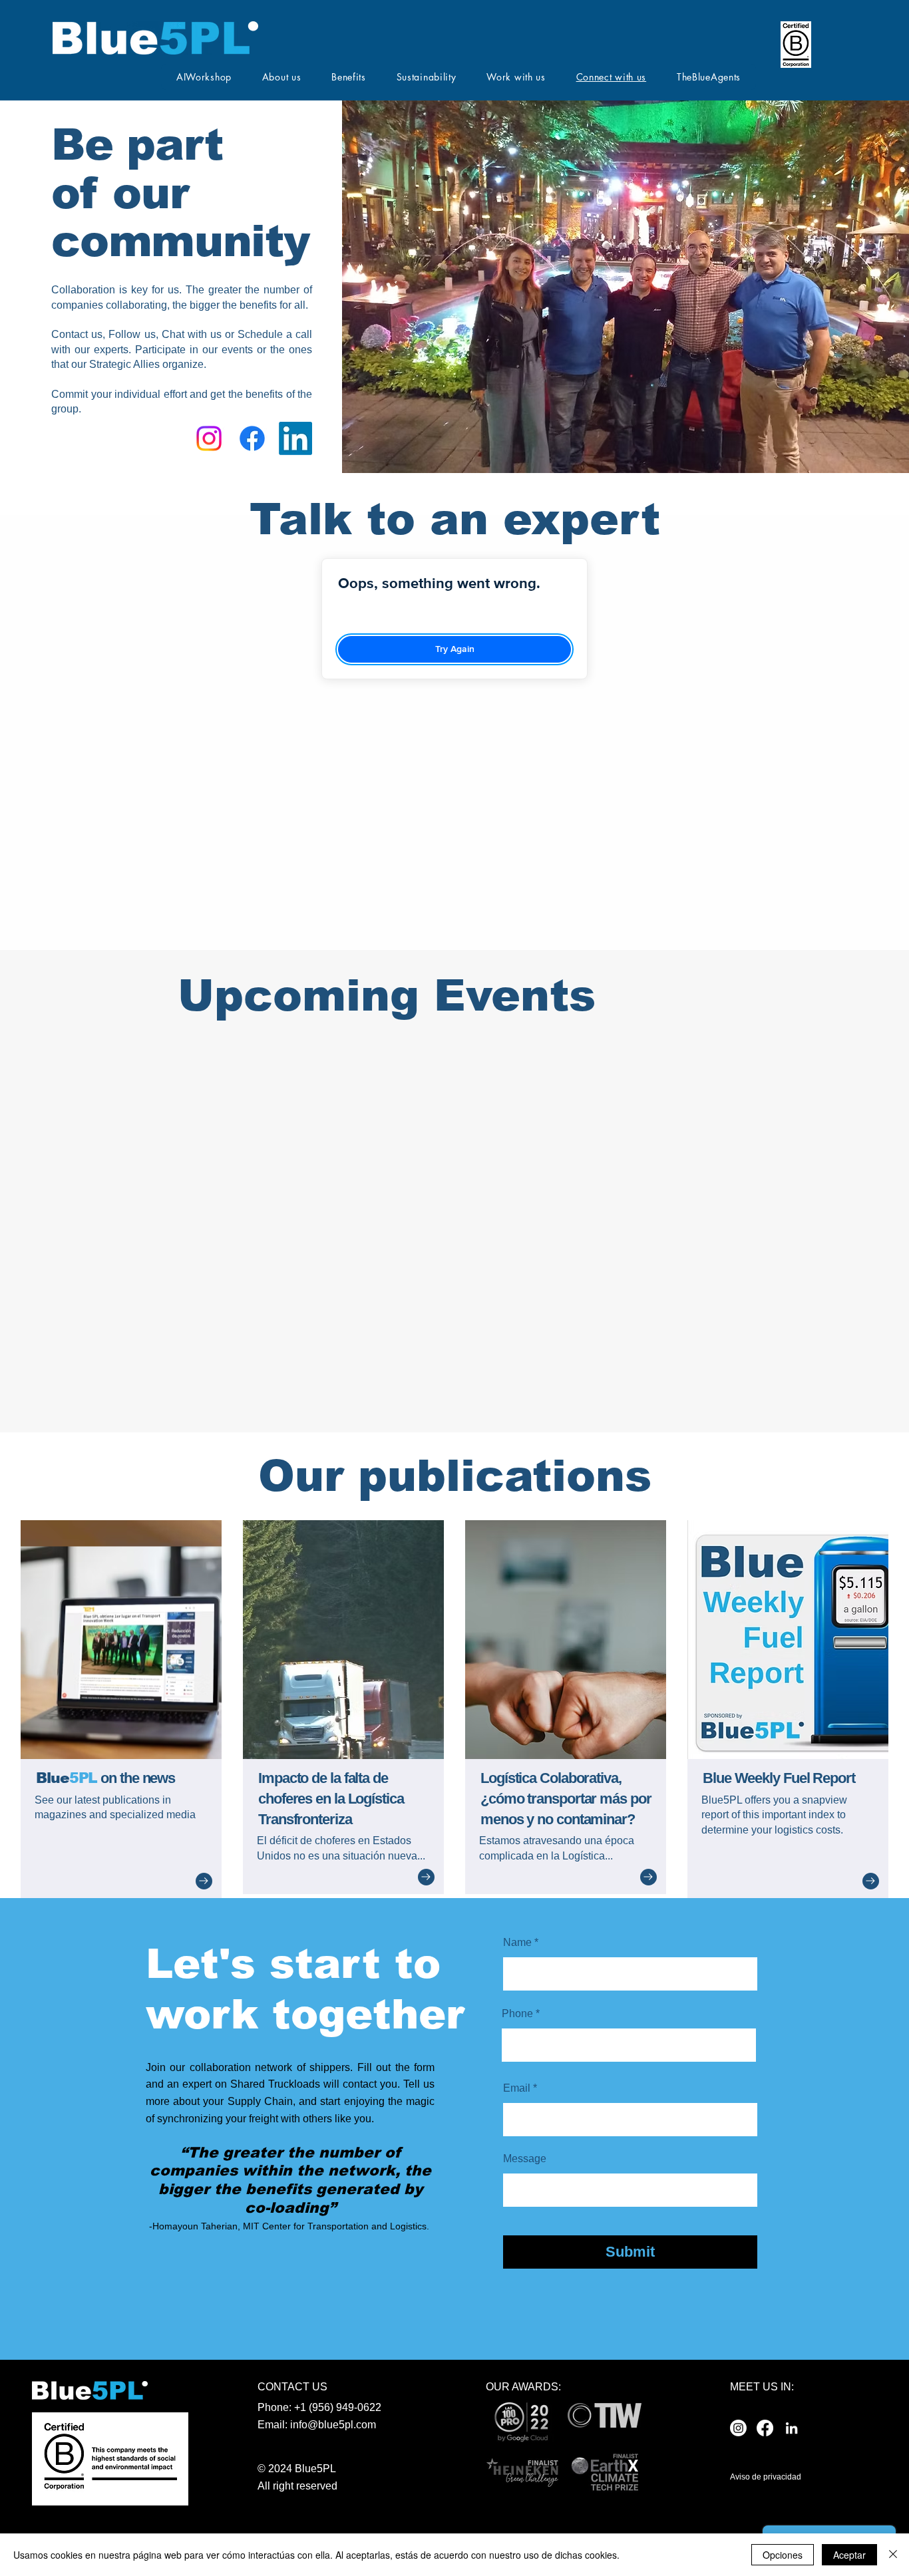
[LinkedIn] (295, 438)
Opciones (783, 2555)
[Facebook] (252, 438)
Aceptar (849, 2555)
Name (517, 1943)
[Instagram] (209, 438)
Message (525, 2159)
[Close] (893, 2555)
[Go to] (204, 1881)
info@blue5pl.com (333, 2425)
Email (517, 2088)
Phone (517, 2014)
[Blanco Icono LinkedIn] (792, 2428)
